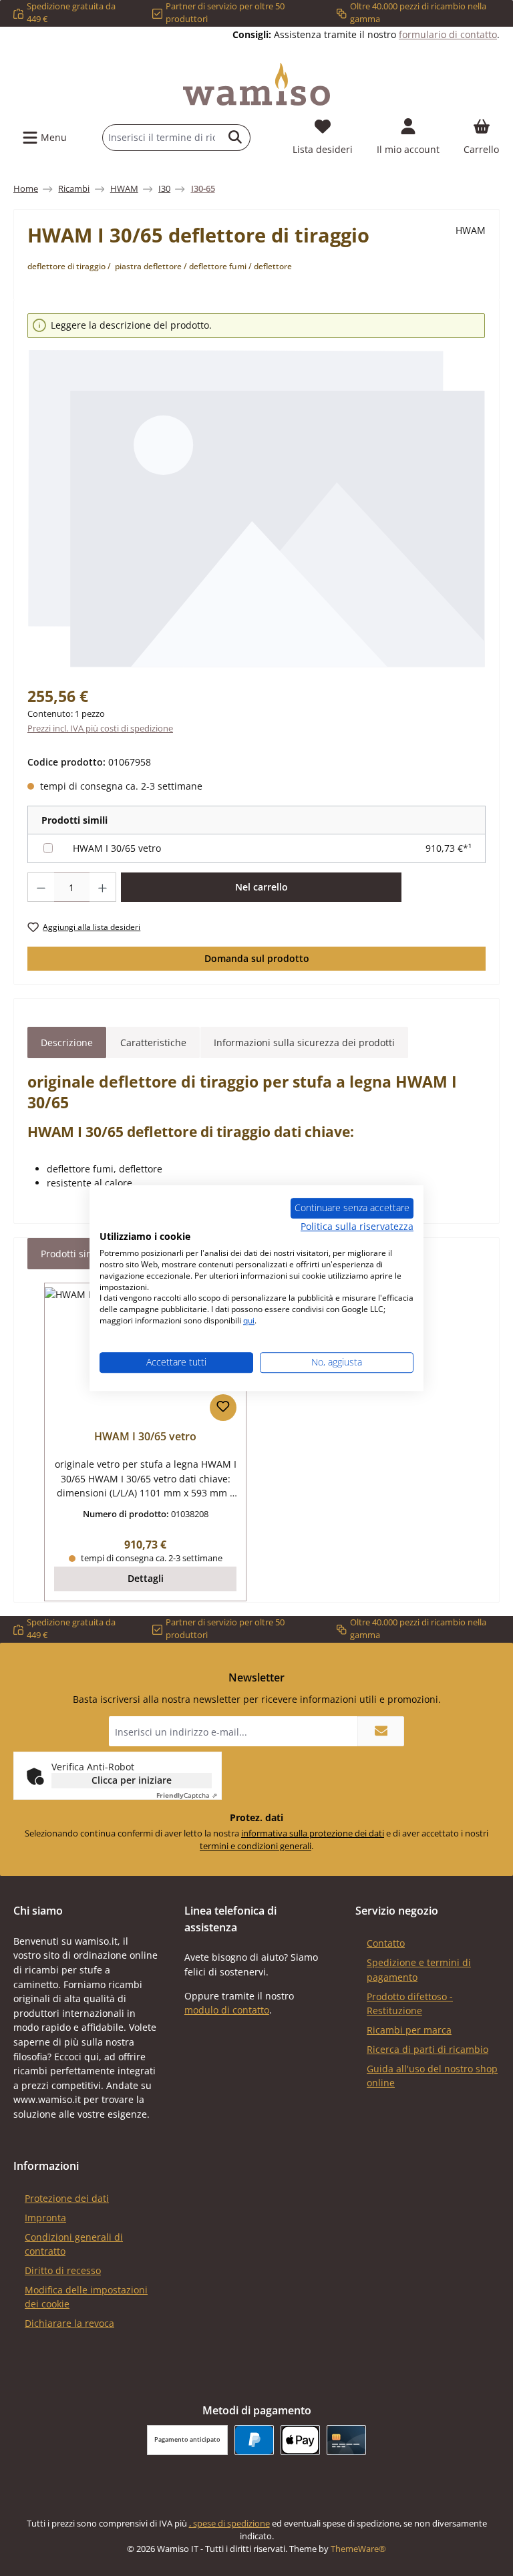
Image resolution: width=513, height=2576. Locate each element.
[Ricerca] (235, 138)
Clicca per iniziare (132, 1780)
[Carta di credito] (346, 2440)
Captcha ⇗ (187, 1795)
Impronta (45, 2218)
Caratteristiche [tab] (153, 1042)
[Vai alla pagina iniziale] (256, 84)
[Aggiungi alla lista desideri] (223, 1408)
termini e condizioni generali (255, 1846)
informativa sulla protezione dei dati (313, 1833)
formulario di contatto (448, 34)
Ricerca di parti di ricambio (427, 2049)
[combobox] (162, 138)
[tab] (67, 1043)
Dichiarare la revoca (69, 2323)
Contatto (386, 1943)
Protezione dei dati (67, 2198)
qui (249, 1320)
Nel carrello (262, 887)
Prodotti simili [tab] (72, 1254)
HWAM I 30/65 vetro (117, 848)
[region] (256, 491)
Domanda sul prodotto (257, 958)
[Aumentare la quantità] (103, 887)
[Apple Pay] (300, 2440)
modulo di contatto (227, 2010)
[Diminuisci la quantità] (41, 887)
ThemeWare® (358, 2549)
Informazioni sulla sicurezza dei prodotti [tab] (304, 1042)
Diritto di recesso (63, 2270)
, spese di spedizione (229, 2524)
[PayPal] (254, 2440)
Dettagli (146, 1578)
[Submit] (381, 1731)
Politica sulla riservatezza (357, 1226)
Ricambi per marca (409, 2030)
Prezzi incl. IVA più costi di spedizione (100, 729)
